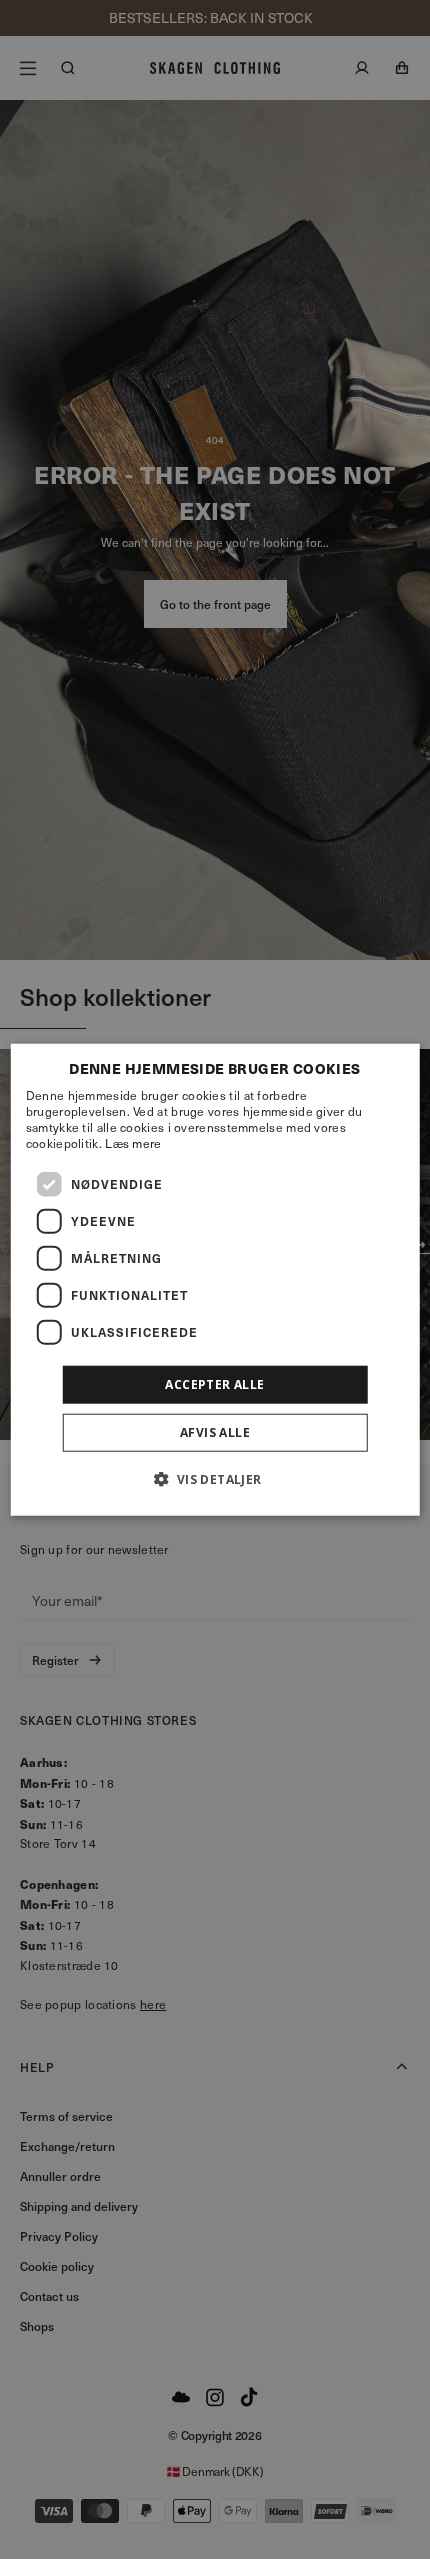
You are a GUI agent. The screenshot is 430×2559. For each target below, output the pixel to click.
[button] (214, 1479)
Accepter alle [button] (214, 1383)
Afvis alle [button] (215, 1432)
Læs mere (133, 1142)
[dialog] (215, 1279)
